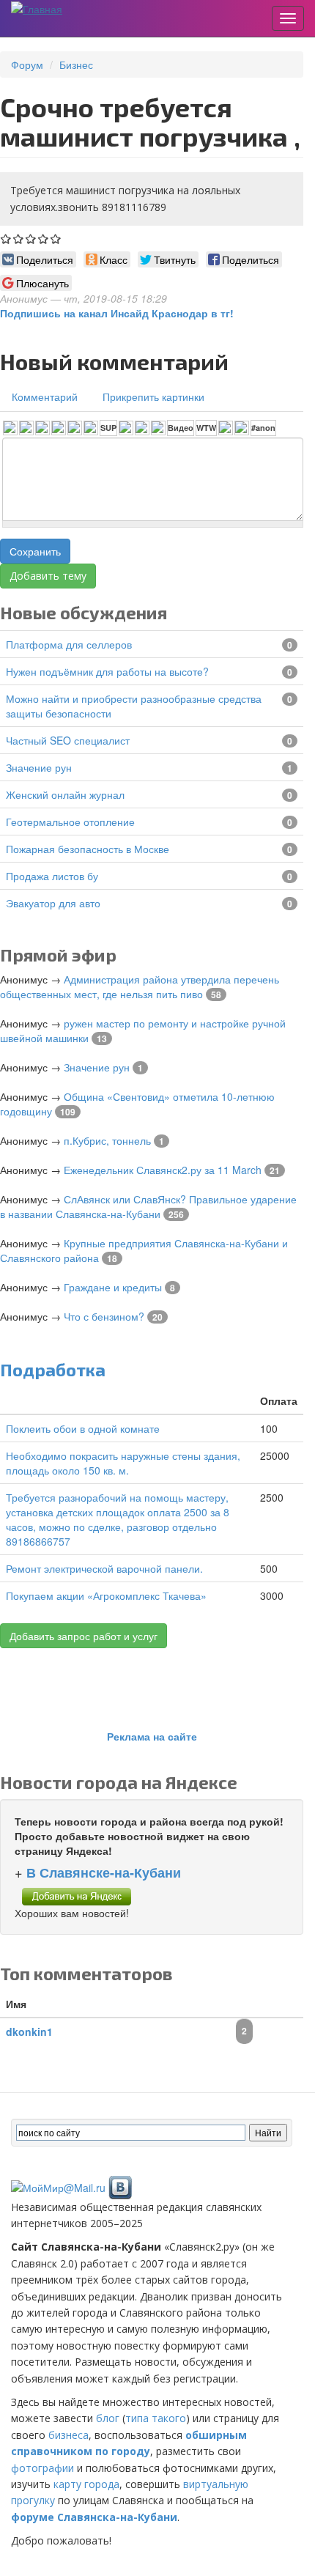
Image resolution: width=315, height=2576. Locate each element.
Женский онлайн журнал (65, 794)
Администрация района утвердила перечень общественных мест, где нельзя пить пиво (140, 986)
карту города (86, 2484)
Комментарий (45, 396)
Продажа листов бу (52, 876)
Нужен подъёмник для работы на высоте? (107, 671)
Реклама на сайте (152, 1736)
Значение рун (39, 767)
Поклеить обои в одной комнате (83, 1428)
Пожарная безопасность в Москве (88, 849)
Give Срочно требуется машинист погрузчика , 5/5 (56, 239)
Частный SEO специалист (68, 740)
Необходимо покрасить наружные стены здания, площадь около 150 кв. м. (123, 1463)
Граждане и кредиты (113, 1287)
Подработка (53, 1369)
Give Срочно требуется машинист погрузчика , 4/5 (44, 239)
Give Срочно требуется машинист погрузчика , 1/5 (6, 239)
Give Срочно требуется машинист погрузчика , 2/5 (19, 239)
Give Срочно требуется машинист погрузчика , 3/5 (31, 239)
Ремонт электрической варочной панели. (104, 1568)
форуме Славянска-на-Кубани (94, 2517)
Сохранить (35, 551)
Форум (27, 64)
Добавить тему (48, 576)
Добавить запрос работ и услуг (84, 1636)
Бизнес (76, 64)
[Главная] (37, 8)
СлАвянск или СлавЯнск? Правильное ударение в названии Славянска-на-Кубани (148, 1206)
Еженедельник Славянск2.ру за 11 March (163, 1170)
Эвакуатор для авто (53, 903)
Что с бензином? (104, 1316)
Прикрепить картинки (153, 396)
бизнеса (68, 2435)
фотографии (42, 2468)
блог (108, 2418)
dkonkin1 (29, 2031)
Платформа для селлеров (69, 644)
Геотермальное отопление (70, 822)
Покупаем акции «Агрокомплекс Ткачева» (106, 1595)
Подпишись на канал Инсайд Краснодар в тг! (117, 313)
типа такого (156, 2418)
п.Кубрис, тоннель (107, 1140)
